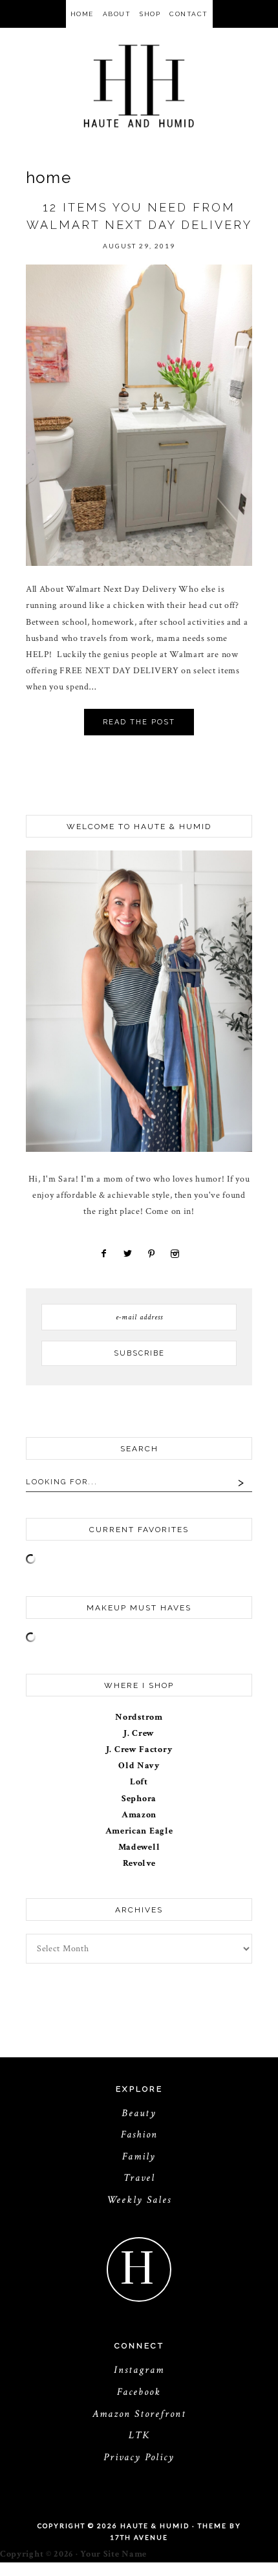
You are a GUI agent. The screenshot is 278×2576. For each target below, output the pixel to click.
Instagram (139, 2370)
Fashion (139, 2135)
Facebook (139, 2392)
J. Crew (139, 1733)
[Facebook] (104, 1254)
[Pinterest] (151, 1254)
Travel (139, 2178)
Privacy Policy (139, 2457)
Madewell (139, 1847)
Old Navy (139, 1766)
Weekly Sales (139, 2200)
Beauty (139, 2113)
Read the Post (139, 722)
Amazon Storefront (139, 2414)
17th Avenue (139, 2537)
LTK (139, 2435)
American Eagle (139, 1831)
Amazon (139, 1815)
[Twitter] (126, 1254)
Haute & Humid (139, 86)
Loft (139, 1782)
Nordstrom (139, 1717)
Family (139, 2157)
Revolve (139, 1863)
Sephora (139, 1799)
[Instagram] (173, 1254)
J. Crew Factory (139, 1749)
